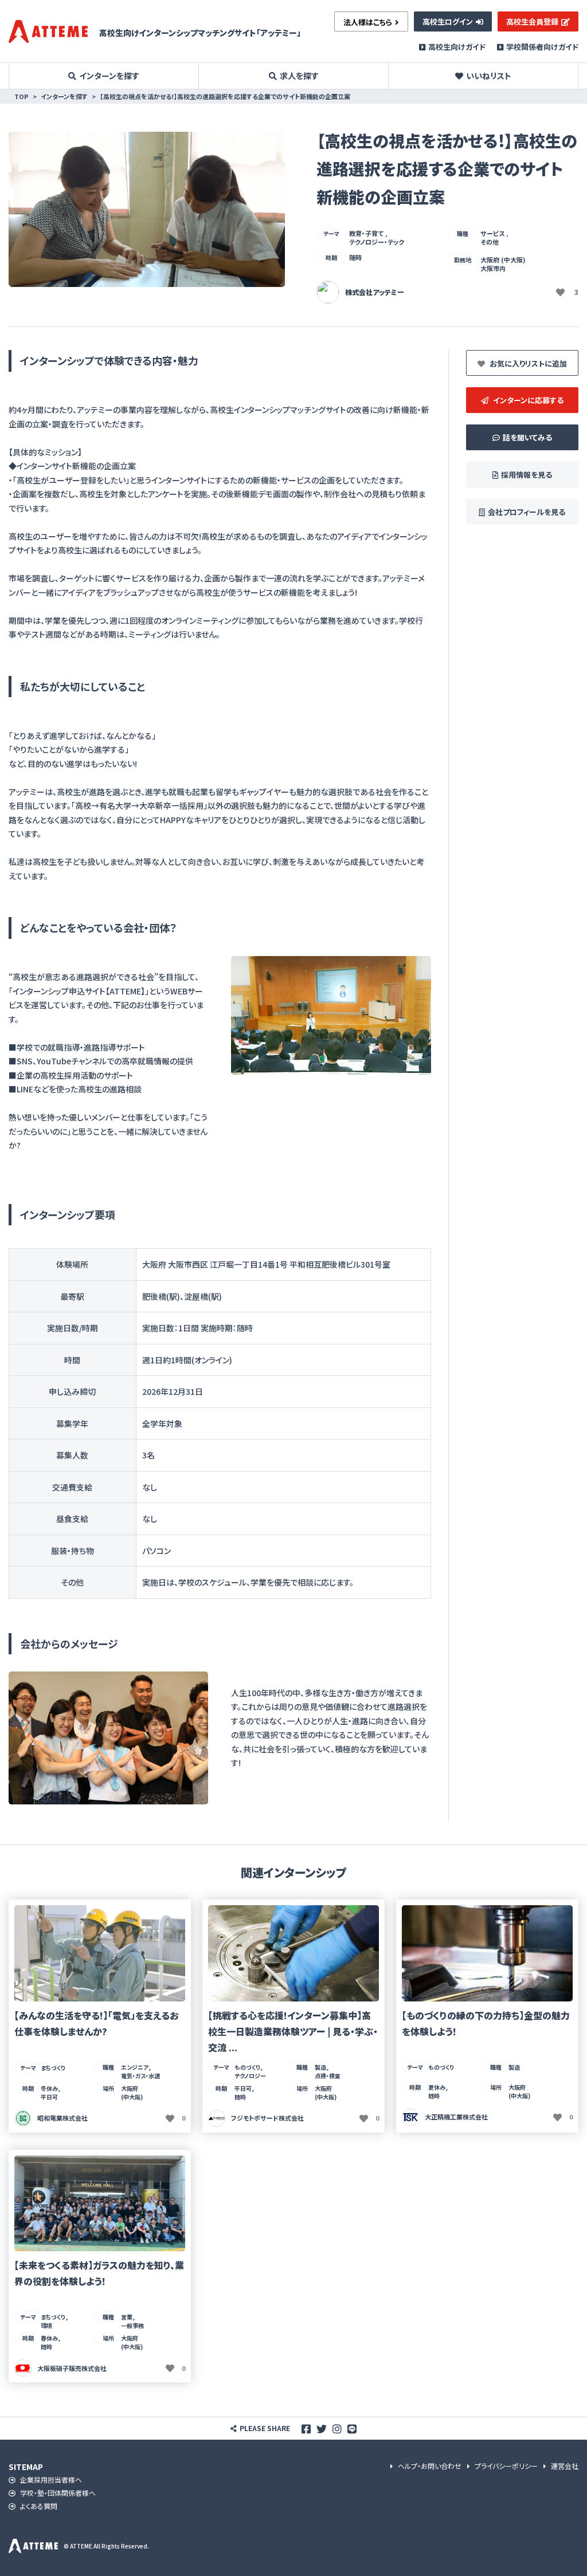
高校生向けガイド (457, 47)
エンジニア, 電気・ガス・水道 (140, 2071)
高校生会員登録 (532, 21)
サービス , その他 (494, 237)
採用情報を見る (527, 475)
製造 (514, 2067)
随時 (355, 257)
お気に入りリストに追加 (527, 363)
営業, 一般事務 (132, 2321)
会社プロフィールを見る (527, 512)
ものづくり (441, 2067)
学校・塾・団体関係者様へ (57, 2493)
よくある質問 (38, 2506)
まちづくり (53, 2068)
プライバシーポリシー (505, 2466)
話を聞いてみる (527, 437)
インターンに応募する (527, 400)
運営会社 (564, 2466)
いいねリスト (489, 76)
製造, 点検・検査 (328, 2071)
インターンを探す (109, 76)
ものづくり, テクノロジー (250, 2071)
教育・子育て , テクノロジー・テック (377, 237)
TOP (21, 96)
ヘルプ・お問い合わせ (429, 2466)
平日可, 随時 (244, 2093)
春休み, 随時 (50, 2342)
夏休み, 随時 (438, 2091)
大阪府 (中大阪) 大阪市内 (503, 264)
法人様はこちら (368, 22)
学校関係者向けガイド (542, 47)
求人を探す (299, 76)
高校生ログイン (448, 21)
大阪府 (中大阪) (132, 2093)
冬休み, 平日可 (50, 2093)
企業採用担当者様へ (50, 2480)
